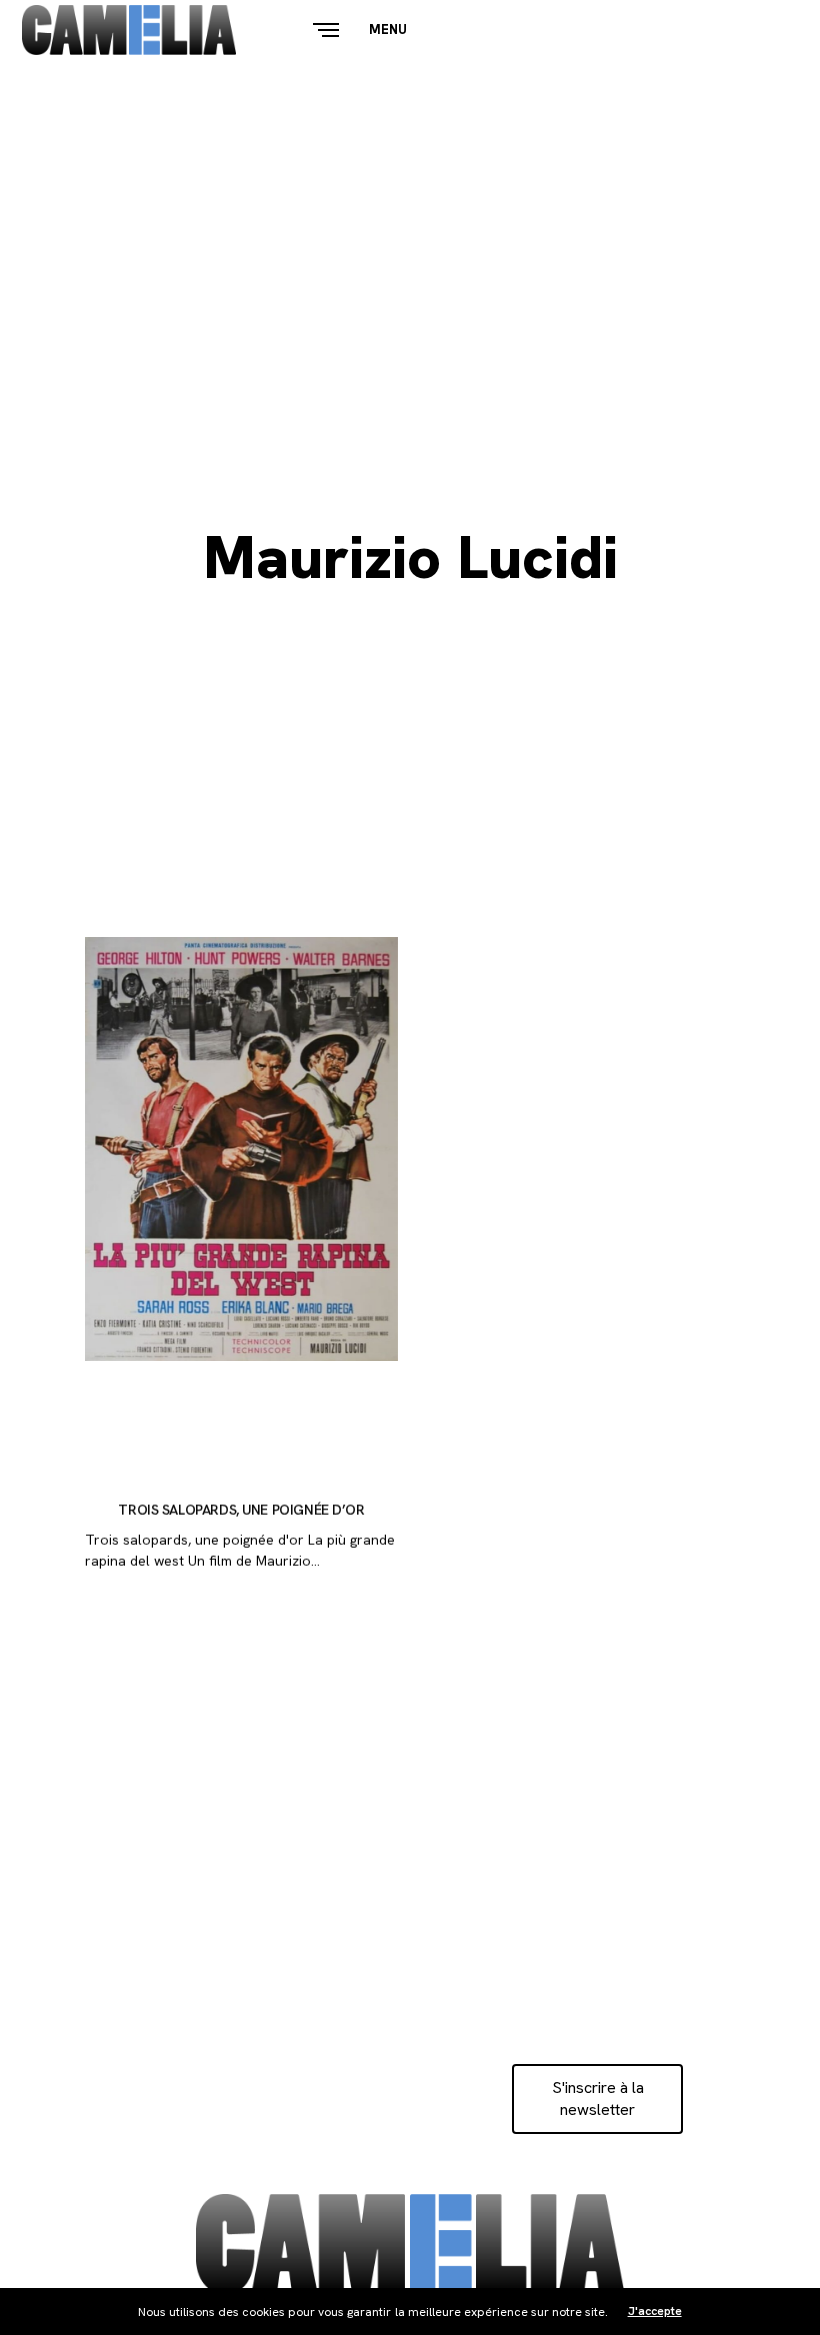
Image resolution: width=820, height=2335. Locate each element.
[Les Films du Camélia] (129, 30)
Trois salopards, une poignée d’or (241, 1511)
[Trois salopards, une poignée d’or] (241, 1149)
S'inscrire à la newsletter (598, 2098)
